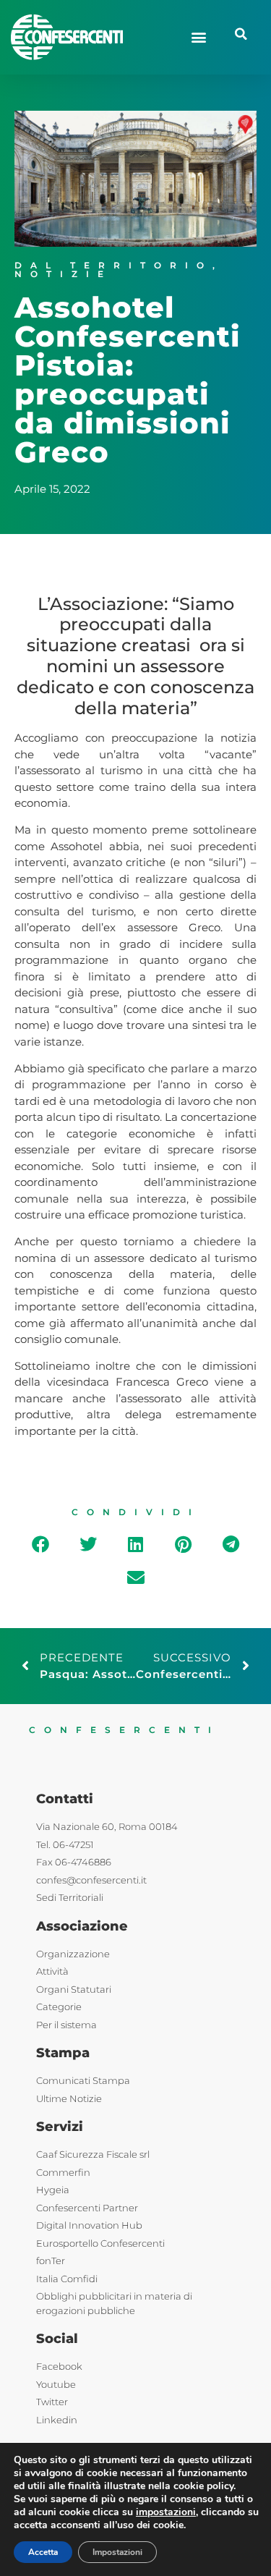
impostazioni (166, 2512)
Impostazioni (117, 2552)
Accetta (43, 2552)
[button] (198, 37)
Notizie (63, 274)
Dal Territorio (113, 265)
